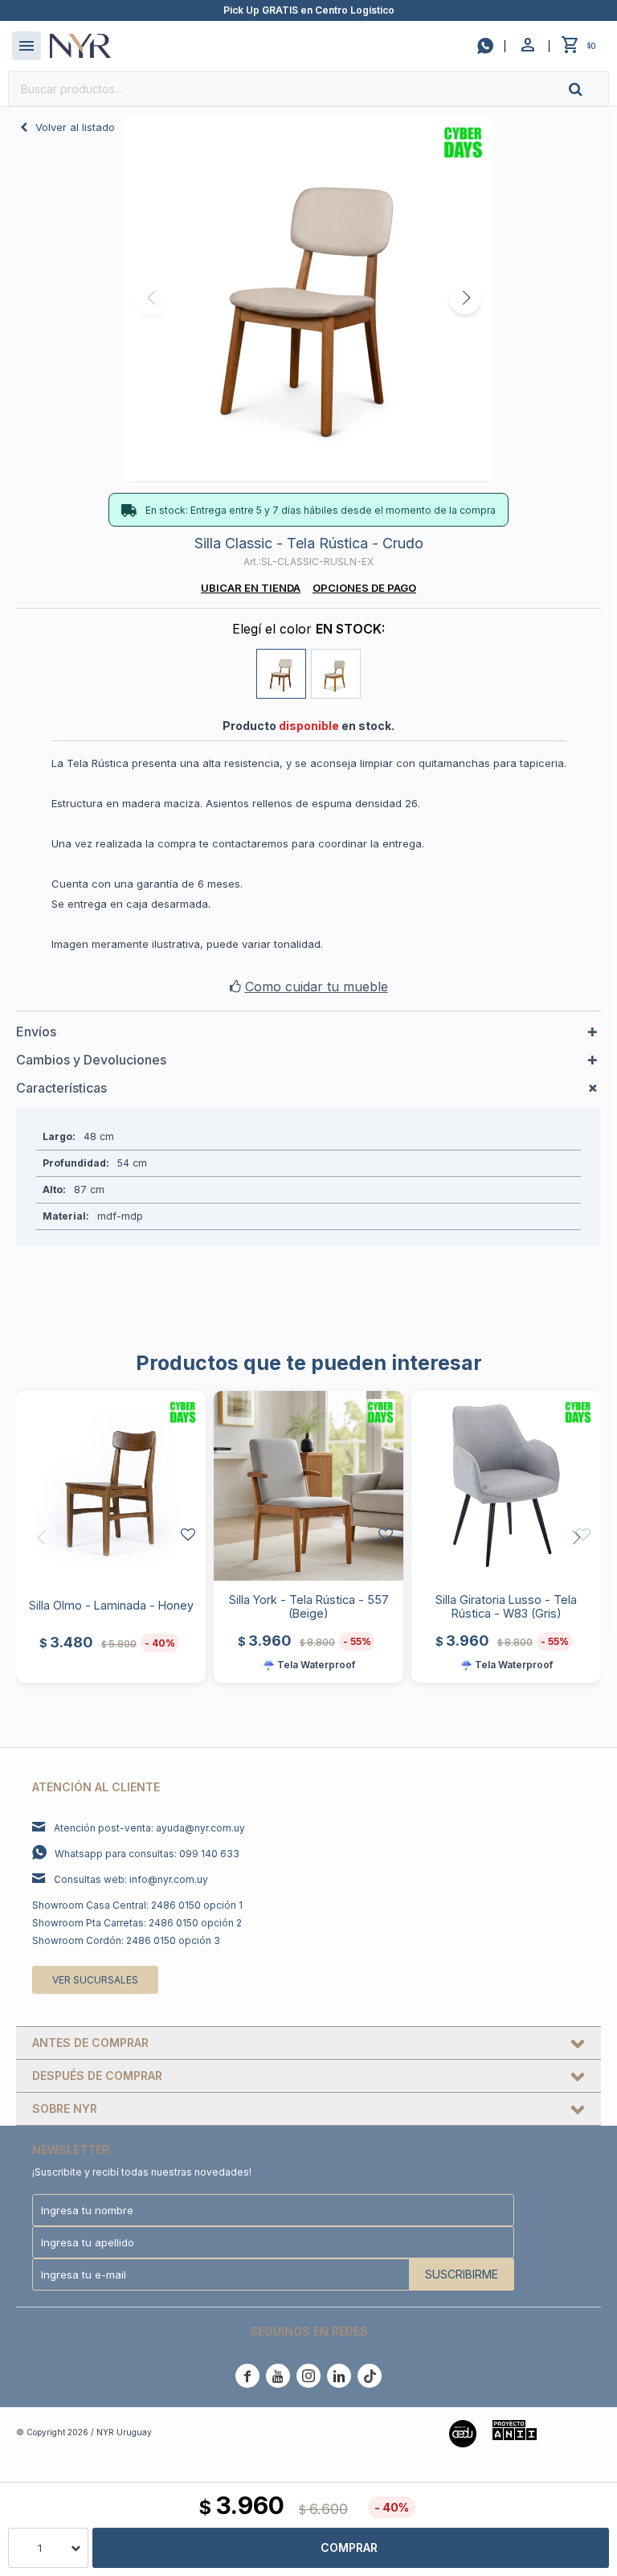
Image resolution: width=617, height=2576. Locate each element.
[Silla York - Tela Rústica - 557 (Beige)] (308, 1486)
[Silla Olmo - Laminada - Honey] (111, 1486)
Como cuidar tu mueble (317, 987)
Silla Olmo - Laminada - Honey (111, 1605)
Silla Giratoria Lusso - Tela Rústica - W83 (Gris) (506, 1606)
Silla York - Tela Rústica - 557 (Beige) (309, 1606)
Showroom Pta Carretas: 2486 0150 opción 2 (137, 1923)
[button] (589, 89)
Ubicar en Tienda (251, 588)
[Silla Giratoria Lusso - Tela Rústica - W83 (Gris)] (506, 1486)
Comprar (349, 2547)
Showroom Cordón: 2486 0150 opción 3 (126, 1940)
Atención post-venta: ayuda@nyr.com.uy (149, 1828)
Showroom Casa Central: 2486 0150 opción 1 (137, 1905)
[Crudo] (281, 674)
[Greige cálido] (336, 674)
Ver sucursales (95, 1980)
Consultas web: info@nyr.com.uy (131, 1879)
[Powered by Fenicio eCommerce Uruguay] (577, 2432)
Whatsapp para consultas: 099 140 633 (147, 1854)
